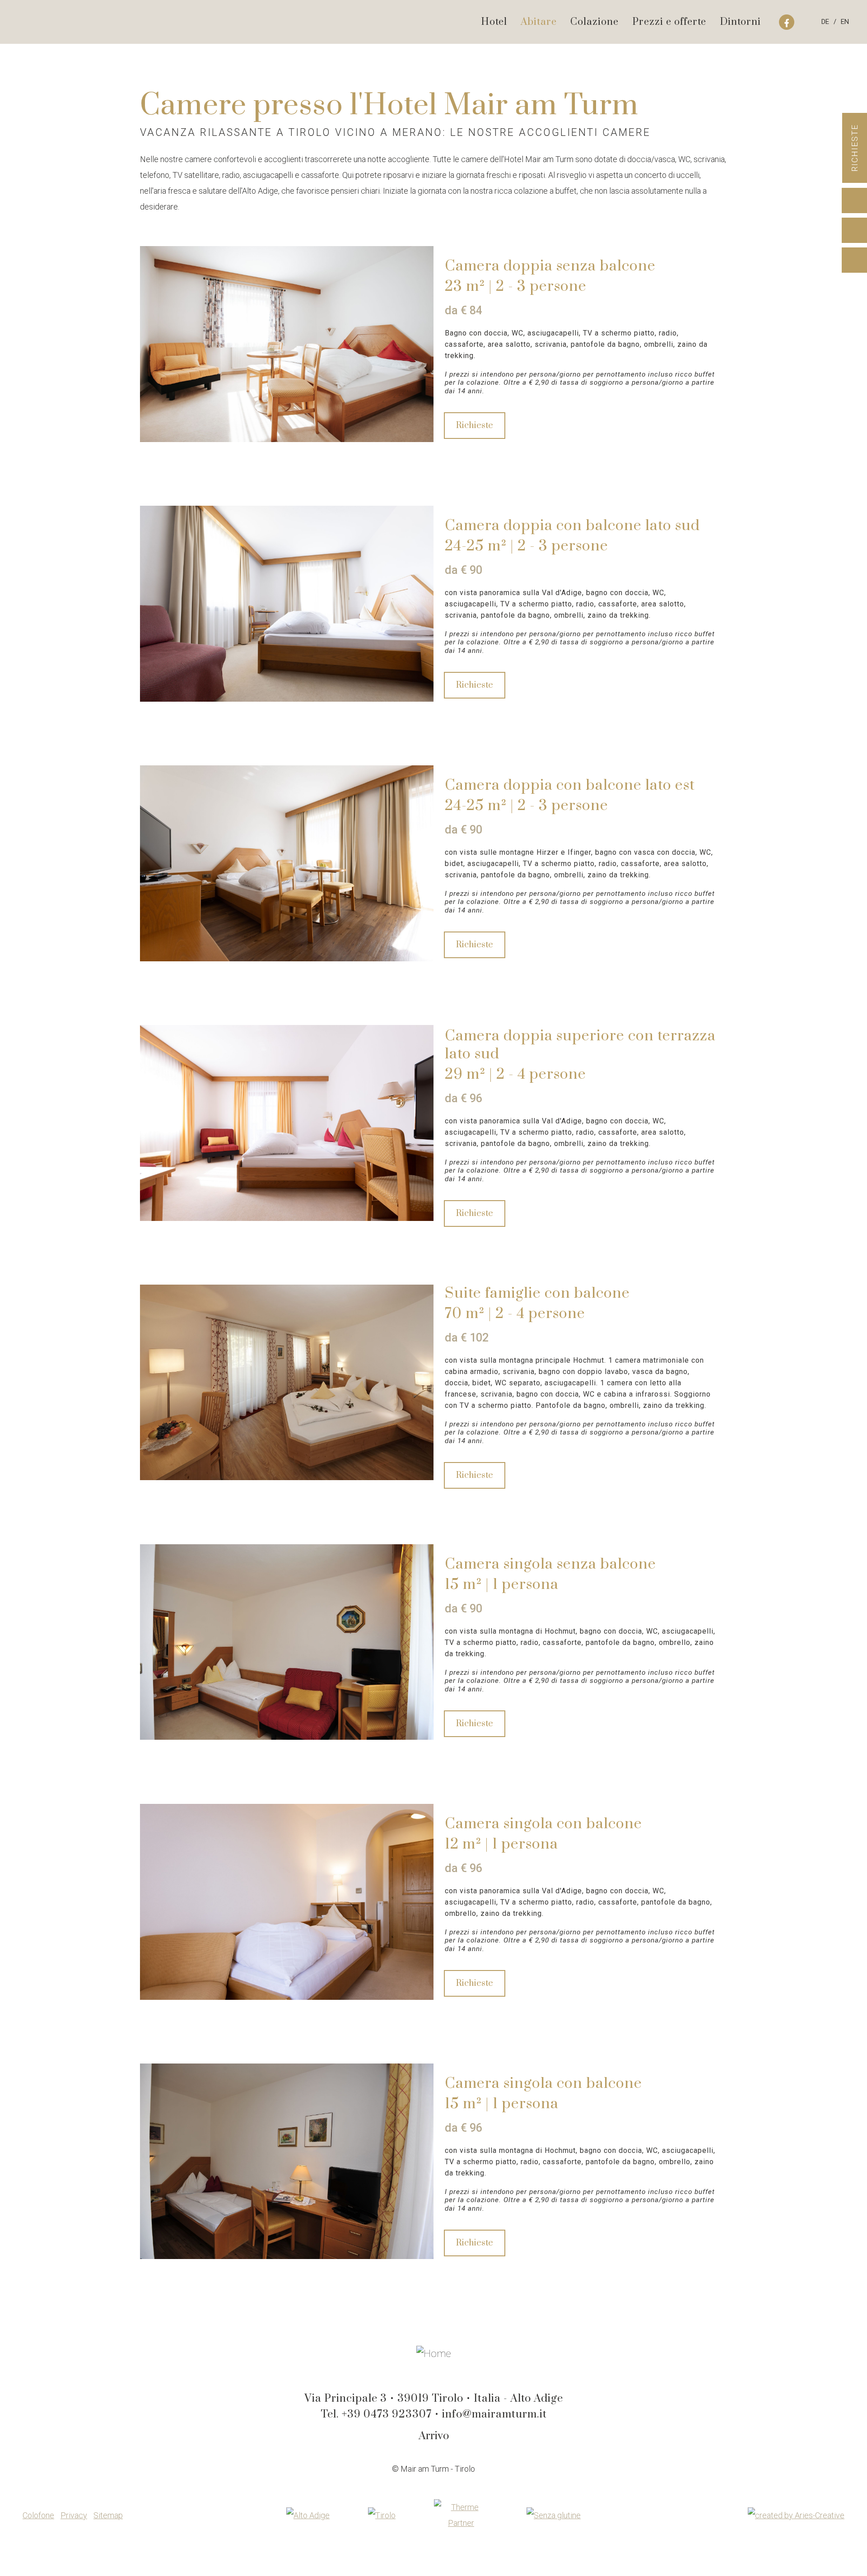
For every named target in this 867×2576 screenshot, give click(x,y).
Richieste (855, 148)
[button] (174, 348)
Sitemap (108, 2515)
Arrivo (434, 2436)
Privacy (74, 2515)
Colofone (38, 2515)
